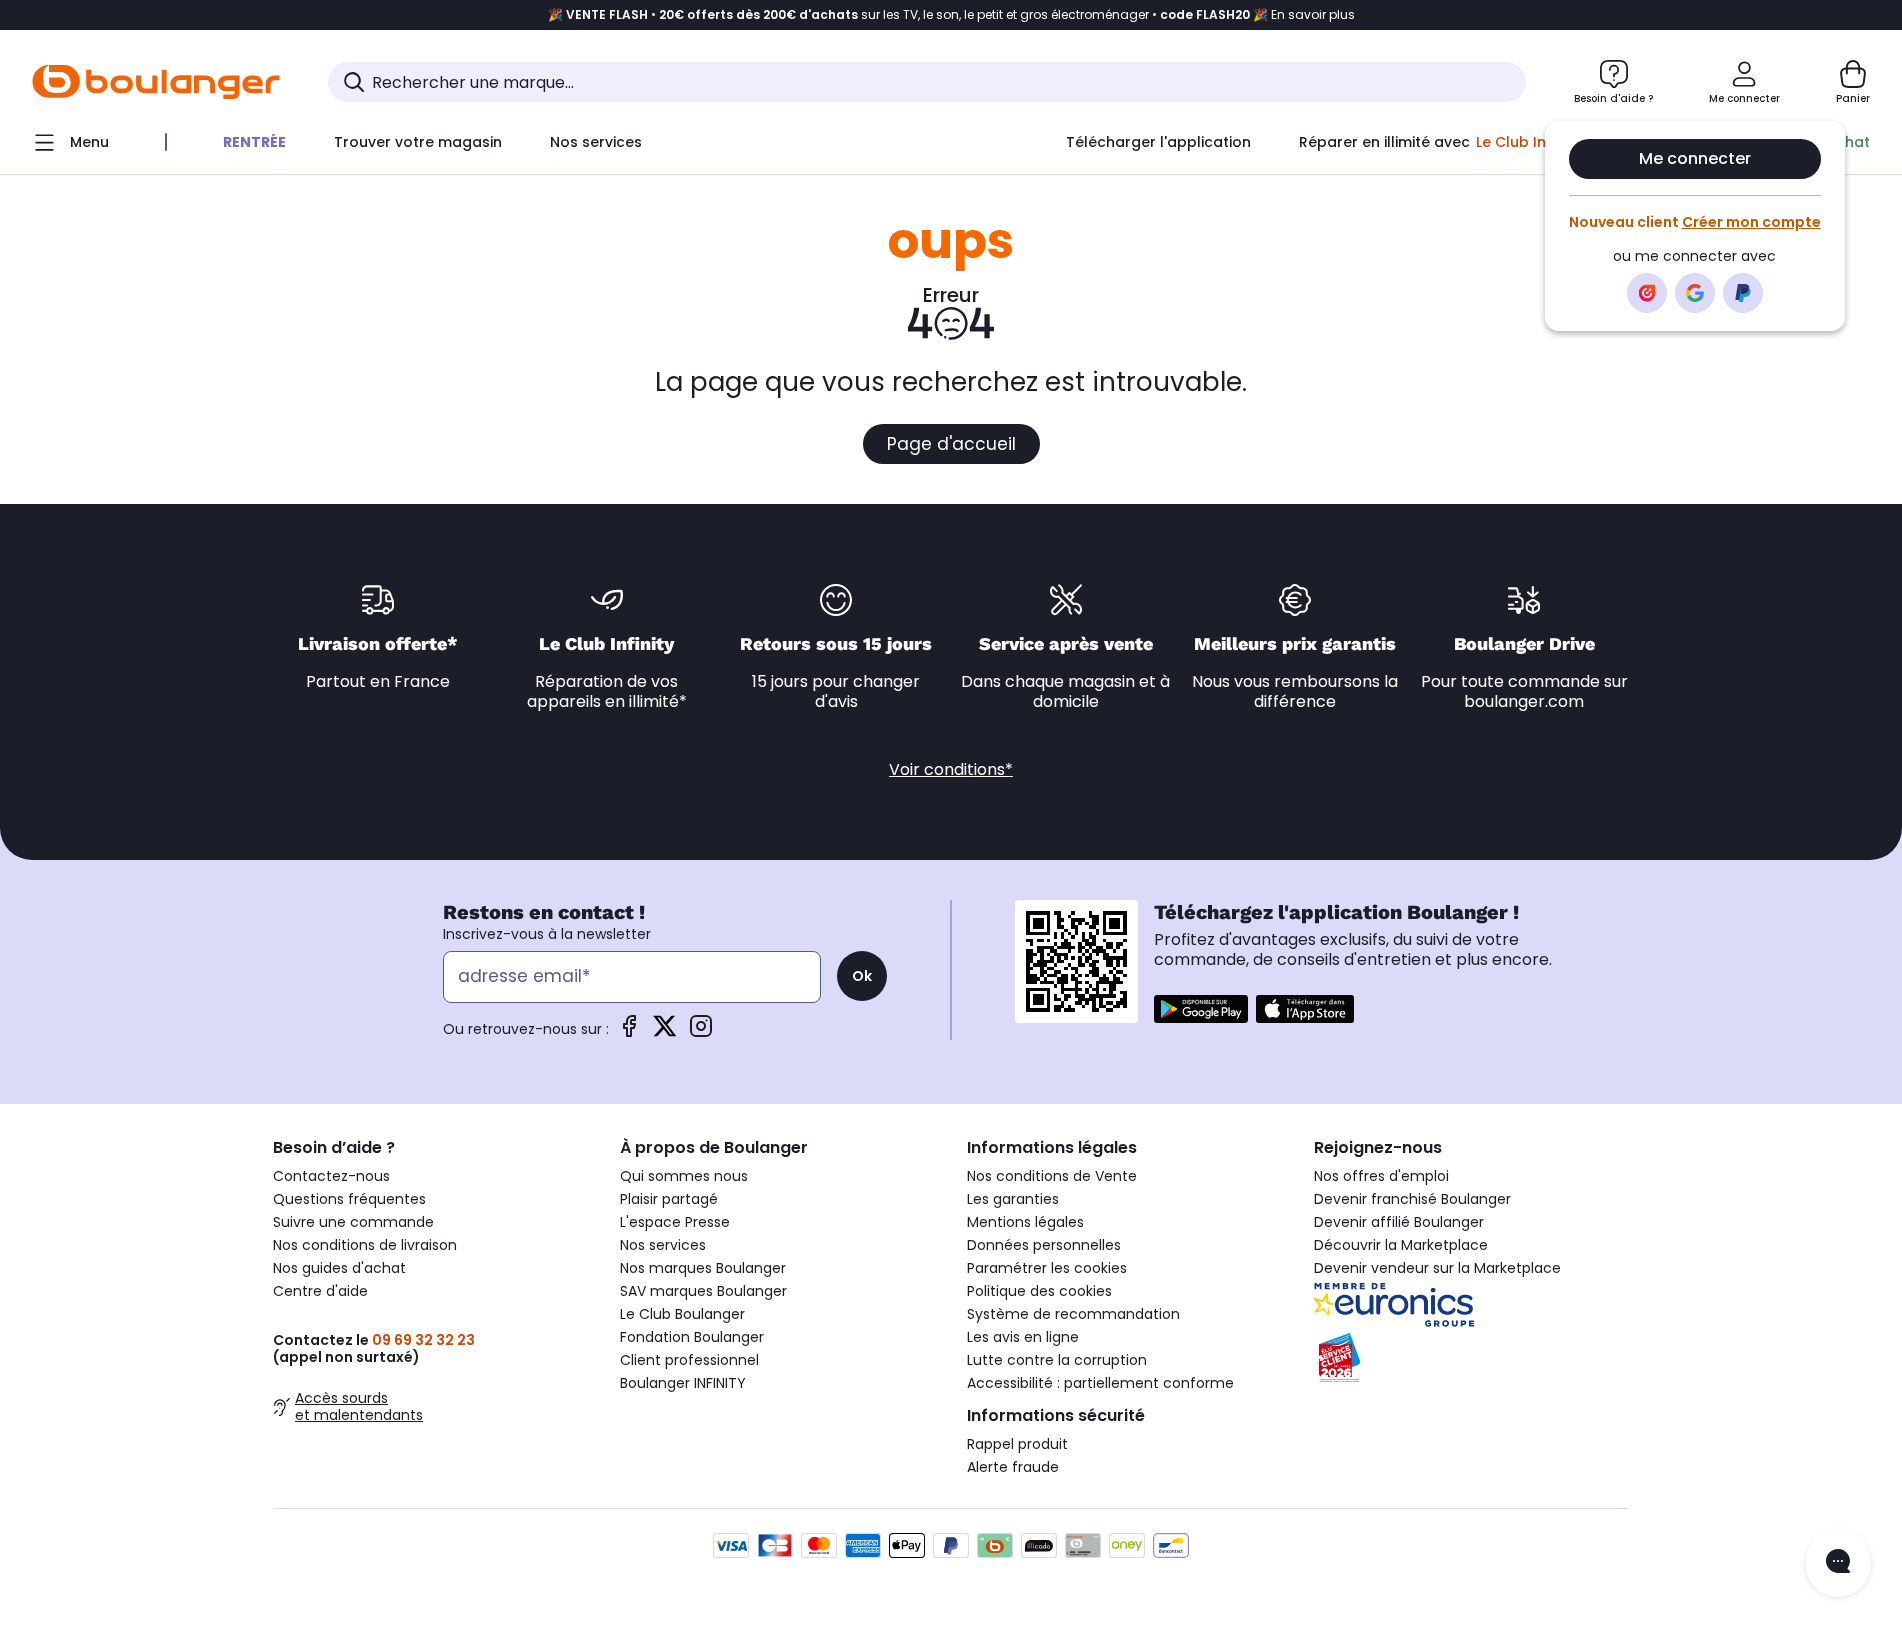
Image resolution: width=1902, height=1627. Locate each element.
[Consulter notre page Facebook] (629, 1032)
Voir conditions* (951, 769)
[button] (338, 183)
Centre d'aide (320, 1291)
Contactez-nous (331, 1176)
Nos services (663, 1245)
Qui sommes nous (684, 1176)
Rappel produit (1017, 1444)
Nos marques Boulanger (703, 1268)
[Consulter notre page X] (665, 1032)
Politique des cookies (1039, 1291)
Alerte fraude (1013, 1467)
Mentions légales (1025, 1222)
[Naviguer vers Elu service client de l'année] (1471, 1358)
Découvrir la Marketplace (1401, 1245)
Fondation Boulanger (692, 1337)
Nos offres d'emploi (1381, 1176)
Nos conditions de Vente (1052, 1176)
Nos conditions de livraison (365, 1245)
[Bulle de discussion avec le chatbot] (1838, 1563)
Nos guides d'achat (339, 1268)
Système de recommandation (1073, 1314)
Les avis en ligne (1023, 1337)
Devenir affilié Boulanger (1399, 1222)
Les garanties (1013, 1199)
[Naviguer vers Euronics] (1471, 1305)
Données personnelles (1044, 1245)
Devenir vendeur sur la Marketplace (1437, 1268)
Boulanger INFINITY (683, 1383)
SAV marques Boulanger (703, 1291)
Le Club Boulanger (682, 1314)
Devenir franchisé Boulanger (1412, 1199)
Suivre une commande (353, 1222)
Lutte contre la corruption (1057, 1360)
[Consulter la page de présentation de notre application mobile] (1201, 1009)
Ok (862, 976)
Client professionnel (689, 1360)
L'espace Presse (675, 1222)
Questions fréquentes (349, 1199)
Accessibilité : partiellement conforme (1100, 1383)
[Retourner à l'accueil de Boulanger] (156, 82)
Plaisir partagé (669, 1199)
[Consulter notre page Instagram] (701, 1032)
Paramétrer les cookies (1047, 1268)
